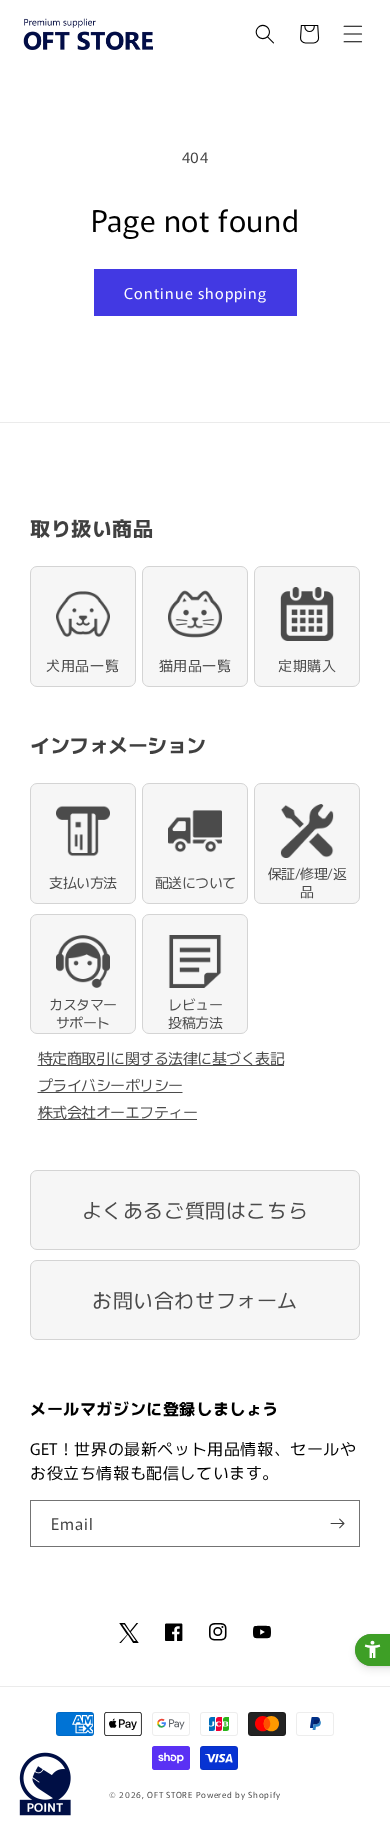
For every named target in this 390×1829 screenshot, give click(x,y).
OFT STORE (169, 1794)
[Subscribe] (337, 1523)
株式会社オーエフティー (118, 1111)
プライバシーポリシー (110, 1084)
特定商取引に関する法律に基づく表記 (161, 1057)
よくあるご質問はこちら (195, 1209)
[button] (265, 34)
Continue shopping (195, 292)
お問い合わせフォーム (195, 1299)
